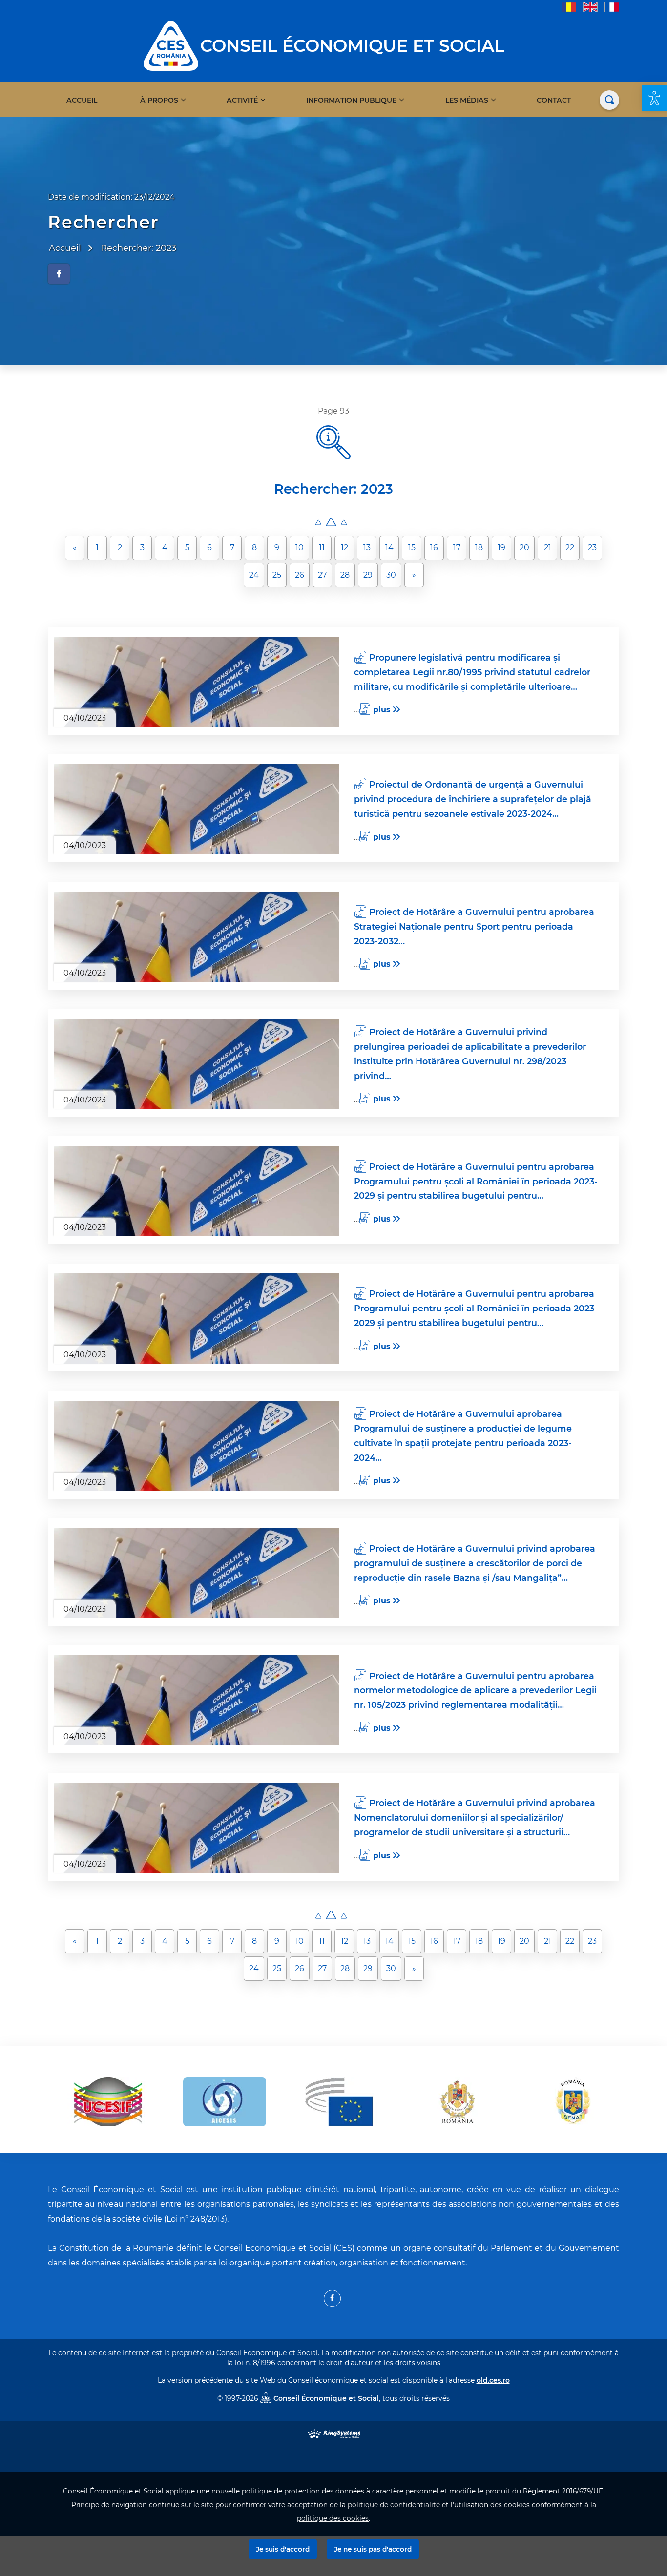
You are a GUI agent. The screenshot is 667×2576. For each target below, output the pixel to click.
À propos (159, 100)
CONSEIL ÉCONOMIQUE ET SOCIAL (352, 46)
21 (548, 548)
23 (592, 548)
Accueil (82, 100)
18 (479, 548)
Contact (554, 100)
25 (277, 575)
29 (368, 575)
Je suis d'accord (283, 2549)
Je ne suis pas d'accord (373, 2549)
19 (501, 548)
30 (391, 575)
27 (322, 575)
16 (434, 548)
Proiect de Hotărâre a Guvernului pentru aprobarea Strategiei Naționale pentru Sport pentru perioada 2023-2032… (474, 926)
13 (367, 548)
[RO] (569, 7)
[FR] (612, 7)
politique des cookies (333, 2518)
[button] (654, 98)
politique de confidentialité (394, 2505)
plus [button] (382, 710)
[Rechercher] (609, 100)
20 (524, 548)
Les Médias (467, 100)
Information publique (351, 100)
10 (300, 548)
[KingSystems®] (334, 2433)
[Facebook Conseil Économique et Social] (332, 2298)
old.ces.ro (493, 2380)
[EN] (590, 7)
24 (254, 575)
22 (570, 548)
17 (457, 548)
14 (389, 548)
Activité (242, 100)
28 (345, 575)
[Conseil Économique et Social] (171, 45)
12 (344, 548)
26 (300, 575)
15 (412, 548)
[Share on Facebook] (59, 274)
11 (322, 548)
